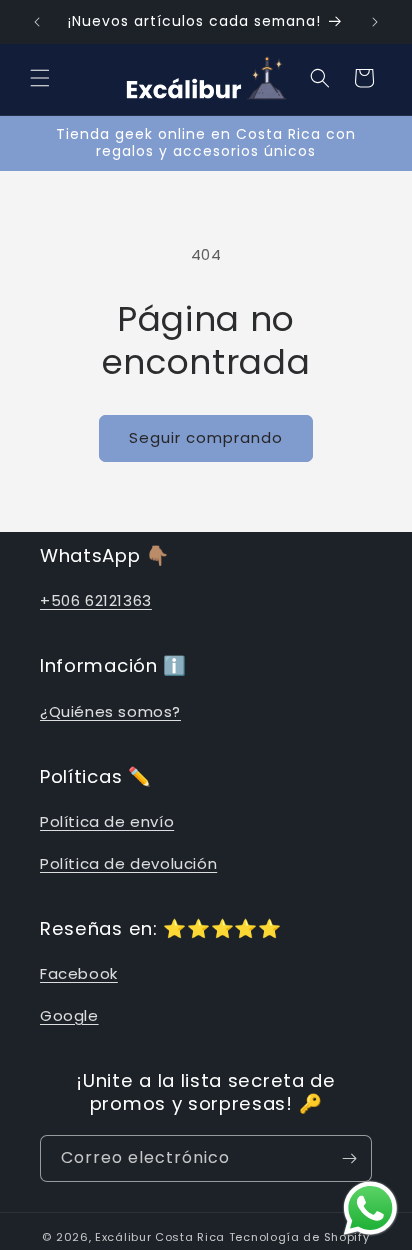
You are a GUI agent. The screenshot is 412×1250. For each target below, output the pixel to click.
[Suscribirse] (349, 1158)
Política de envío (107, 821)
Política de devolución (128, 863)
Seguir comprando (206, 437)
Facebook (79, 973)
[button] (40, 78)
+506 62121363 (96, 600)
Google (69, 1015)
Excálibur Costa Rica (162, 1237)
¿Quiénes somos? (110, 711)
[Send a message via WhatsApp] (370, 1208)
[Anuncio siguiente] (375, 22)
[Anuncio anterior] (37, 22)
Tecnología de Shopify (299, 1237)
